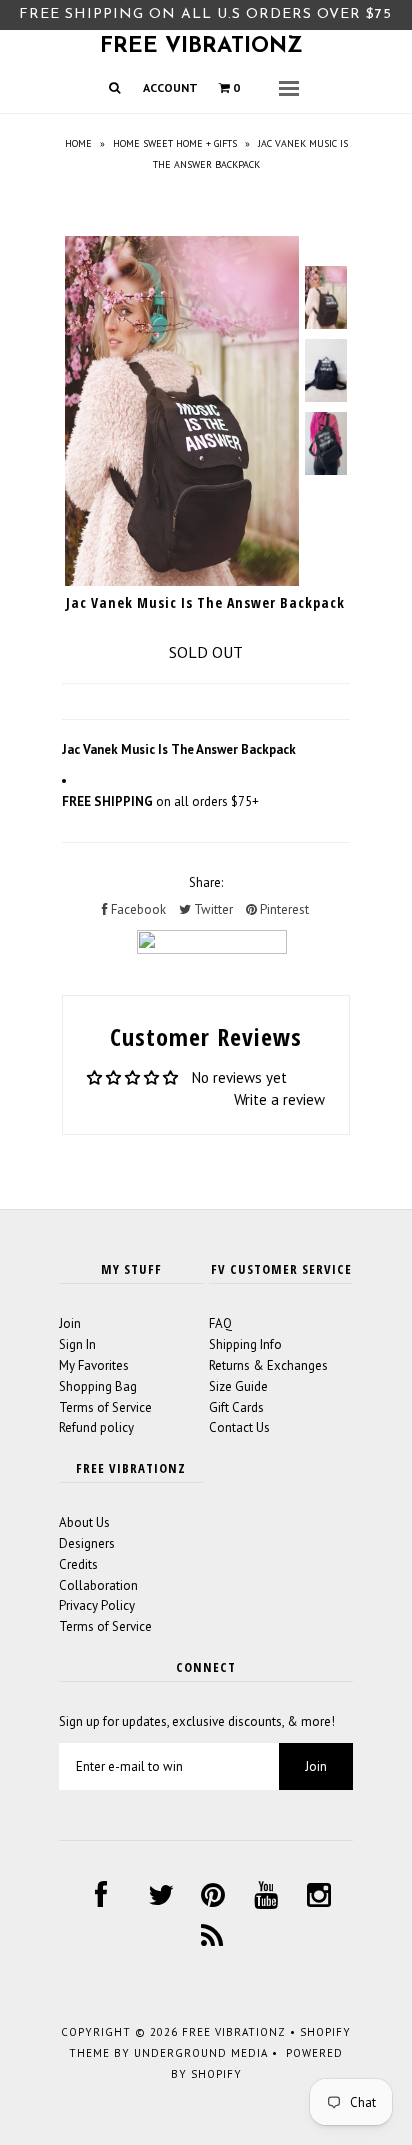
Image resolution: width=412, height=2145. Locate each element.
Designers (87, 1543)
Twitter (212, 909)
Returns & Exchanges (268, 1365)
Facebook (137, 909)
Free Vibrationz (201, 46)
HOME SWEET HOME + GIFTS (175, 143)
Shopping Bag (98, 1386)
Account (170, 87)
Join (70, 1323)
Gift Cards (236, 1407)
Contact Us (239, 1427)
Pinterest (283, 909)
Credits (78, 1564)
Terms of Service (105, 1407)
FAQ (220, 1323)
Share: (206, 882)
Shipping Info (245, 1344)
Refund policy (96, 1427)
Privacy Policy (97, 1605)
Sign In (77, 1344)
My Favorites (94, 1365)
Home (78, 143)
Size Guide (238, 1386)
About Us (84, 1522)
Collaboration (98, 1585)
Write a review (279, 1099)
